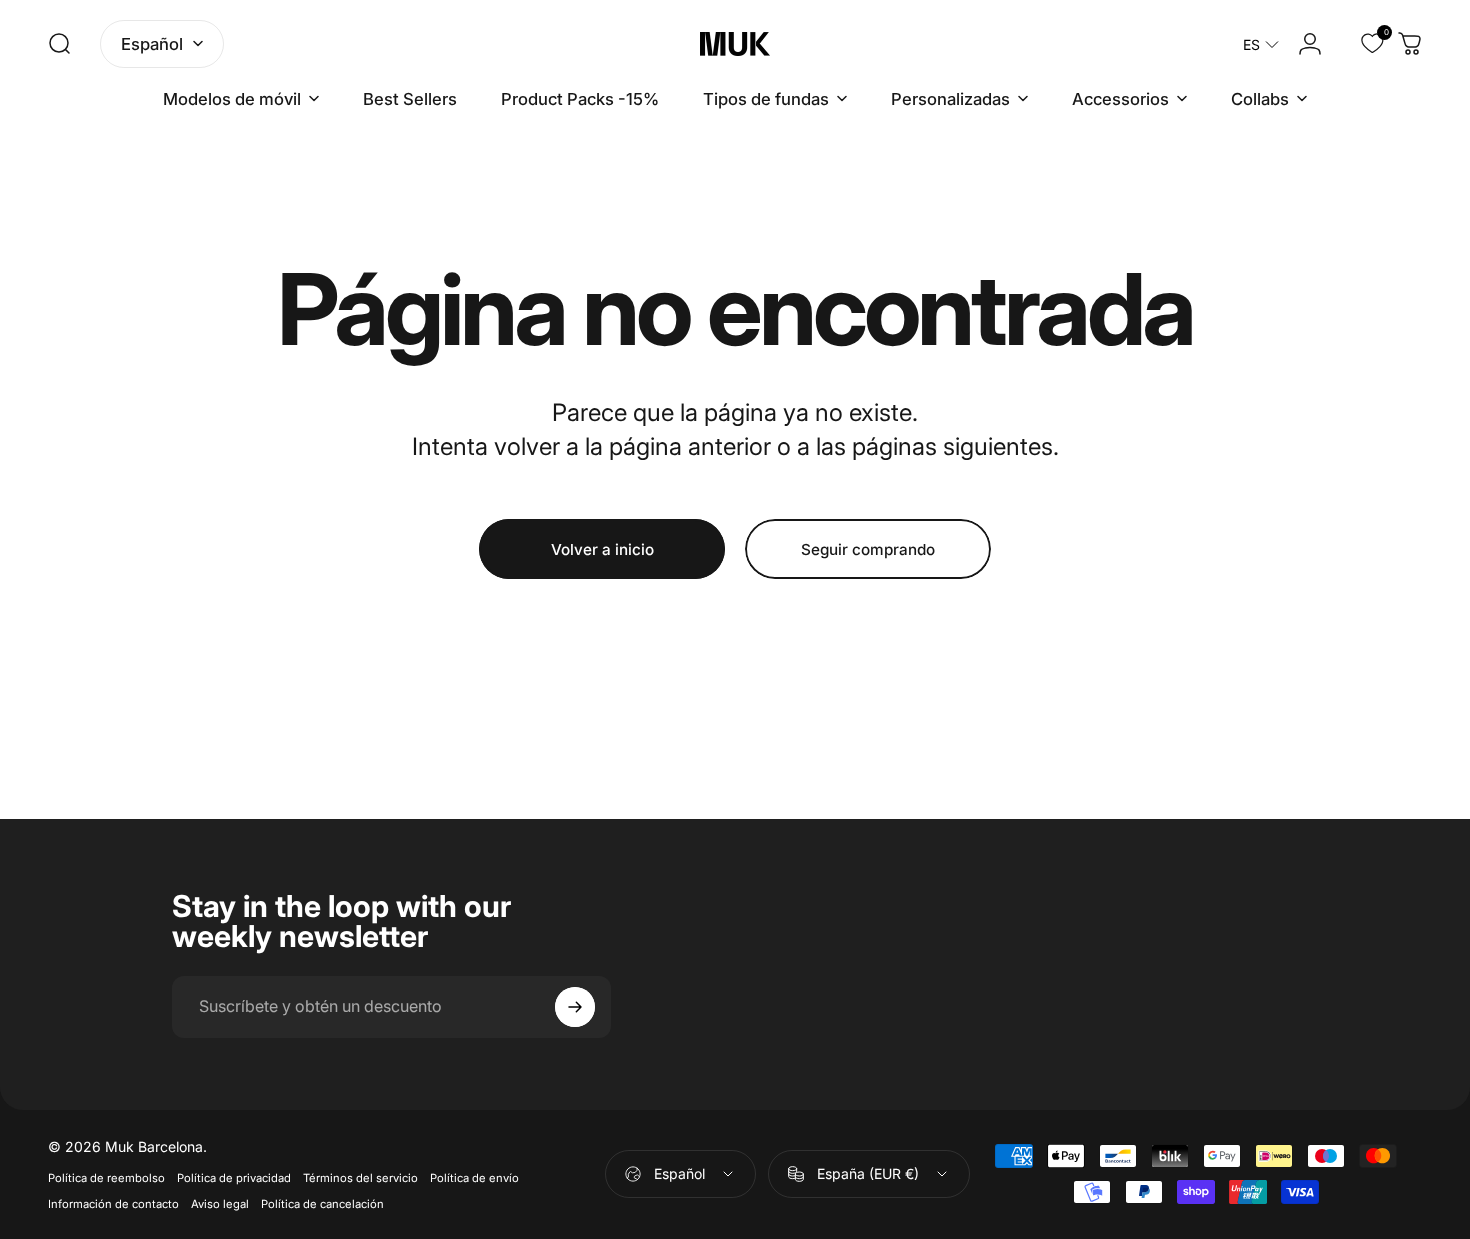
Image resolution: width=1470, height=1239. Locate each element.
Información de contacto (113, 1204)
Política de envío (474, 1178)
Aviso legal (220, 1204)
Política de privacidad (234, 1178)
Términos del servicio (360, 1178)
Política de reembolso (106, 1178)
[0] (1360, 44)
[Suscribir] (575, 1007)
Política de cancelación (322, 1204)
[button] (1261, 44)
